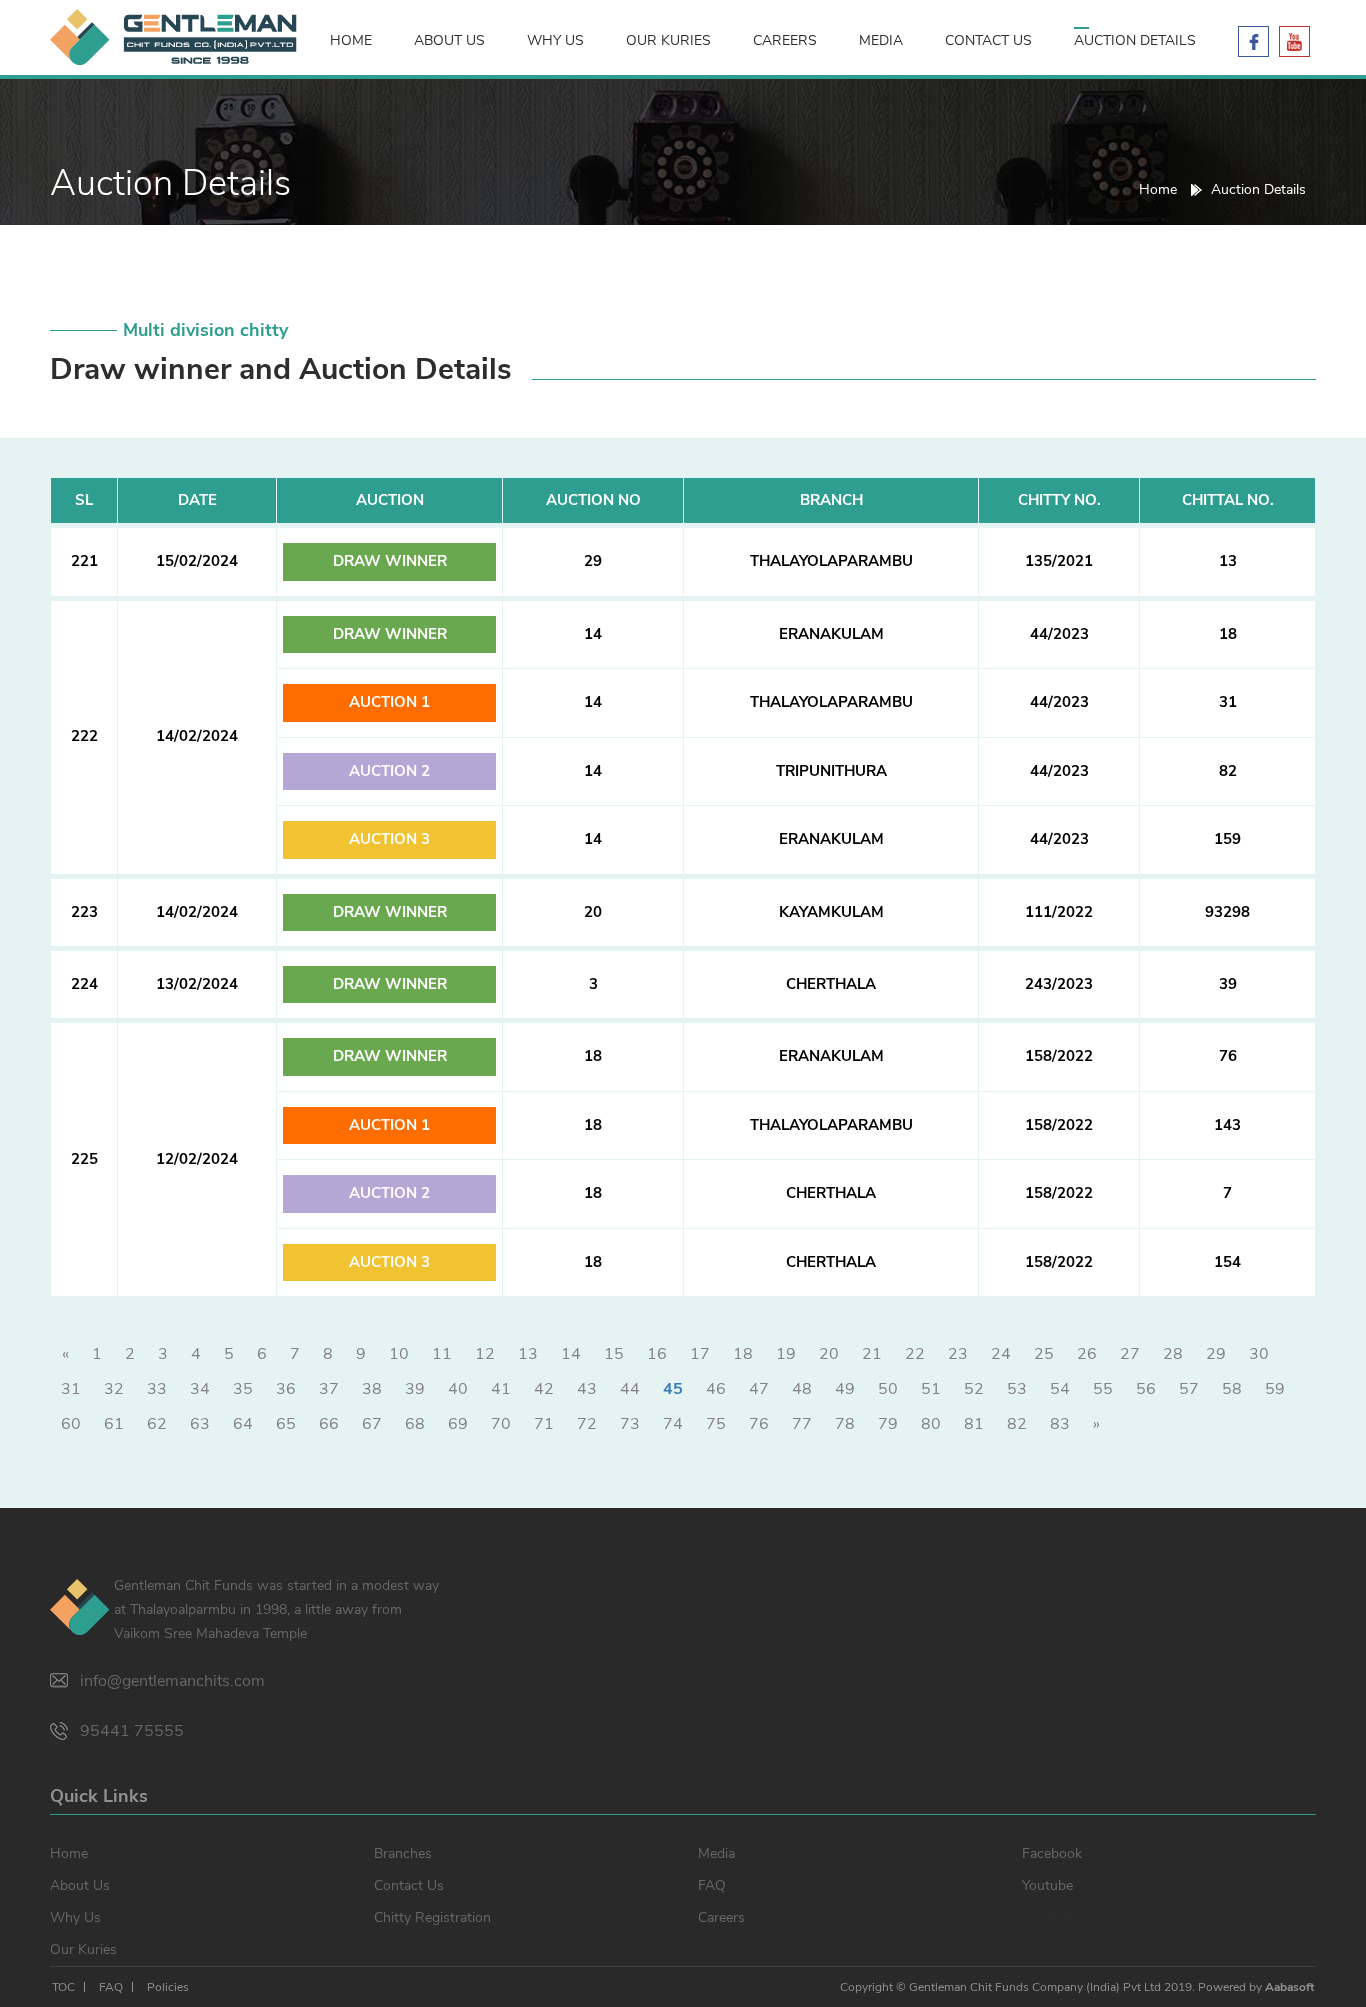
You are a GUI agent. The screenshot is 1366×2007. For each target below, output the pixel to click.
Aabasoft (1289, 1987)
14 (571, 1354)
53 (1017, 1389)
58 (1232, 1389)
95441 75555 (132, 1731)
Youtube (1047, 1885)
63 (200, 1424)
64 (243, 1424)
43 (587, 1389)
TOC (63, 1987)
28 (1173, 1354)
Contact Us (988, 40)
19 (786, 1354)
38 (372, 1389)
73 (630, 1424)
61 (114, 1424)
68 (415, 1424)
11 (442, 1354)
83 (1060, 1424)
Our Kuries (668, 40)
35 (243, 1389)
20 (829, 1354)
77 (802, 1424)
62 (157, 1424)
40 (458, 1389)
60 (71, 1424)
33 (157, 1389)
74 (673, 1424)
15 (614, 1354)
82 (1017, 1424)
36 (286, 1389)
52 (974, 1389)
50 (888, 1389)
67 (372, 1424)
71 (544, 1424)
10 (399, 1354)
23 (958, 1354)
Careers (785, 40)
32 (114, 1389)
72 (587, 1424)
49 (845, 1389)
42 (544, 1389)
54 (1060, 1389)
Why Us (555, 40)
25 (1044, 1354)
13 (528, 1354)
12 (485, 1354)
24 (1001, 1354)
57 (1189, 1389)
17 (700, 1354)
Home (351, 40)
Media (881, 40)
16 (657, 1354)
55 (1103, 1389)
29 (1216, 1354)
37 (329, 1389)
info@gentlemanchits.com (172, 1681)
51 (931, 1389)
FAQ (712, 1885)
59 (1275, 1389)
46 (716, 1389)
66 (329, 1424)
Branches (403, 1853)
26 (1087, 1354)
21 (872, 1354)
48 (802, 1389)
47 (759, 1389)
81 (974, 1424)
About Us (449, 40)
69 (458, 1424)
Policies (168, 1987)
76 (759, 1424)
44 (630, 1389)
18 (743, 1354)
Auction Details (1135, 40)
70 (501, 1424)
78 (845, 1424)
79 (888, 1424)
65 (286, 1424)
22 (915, 1354)
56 (1146, 1389)
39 (415, 1389)
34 (200, 1389)
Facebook (1052, 1853)
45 (673, 1389)
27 (1130, 1354)
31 (71, 1389)
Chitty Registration (432, 1917)
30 (1259, 1354)
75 (716, 1424)
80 (931, 1424)
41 (501, 1389)
